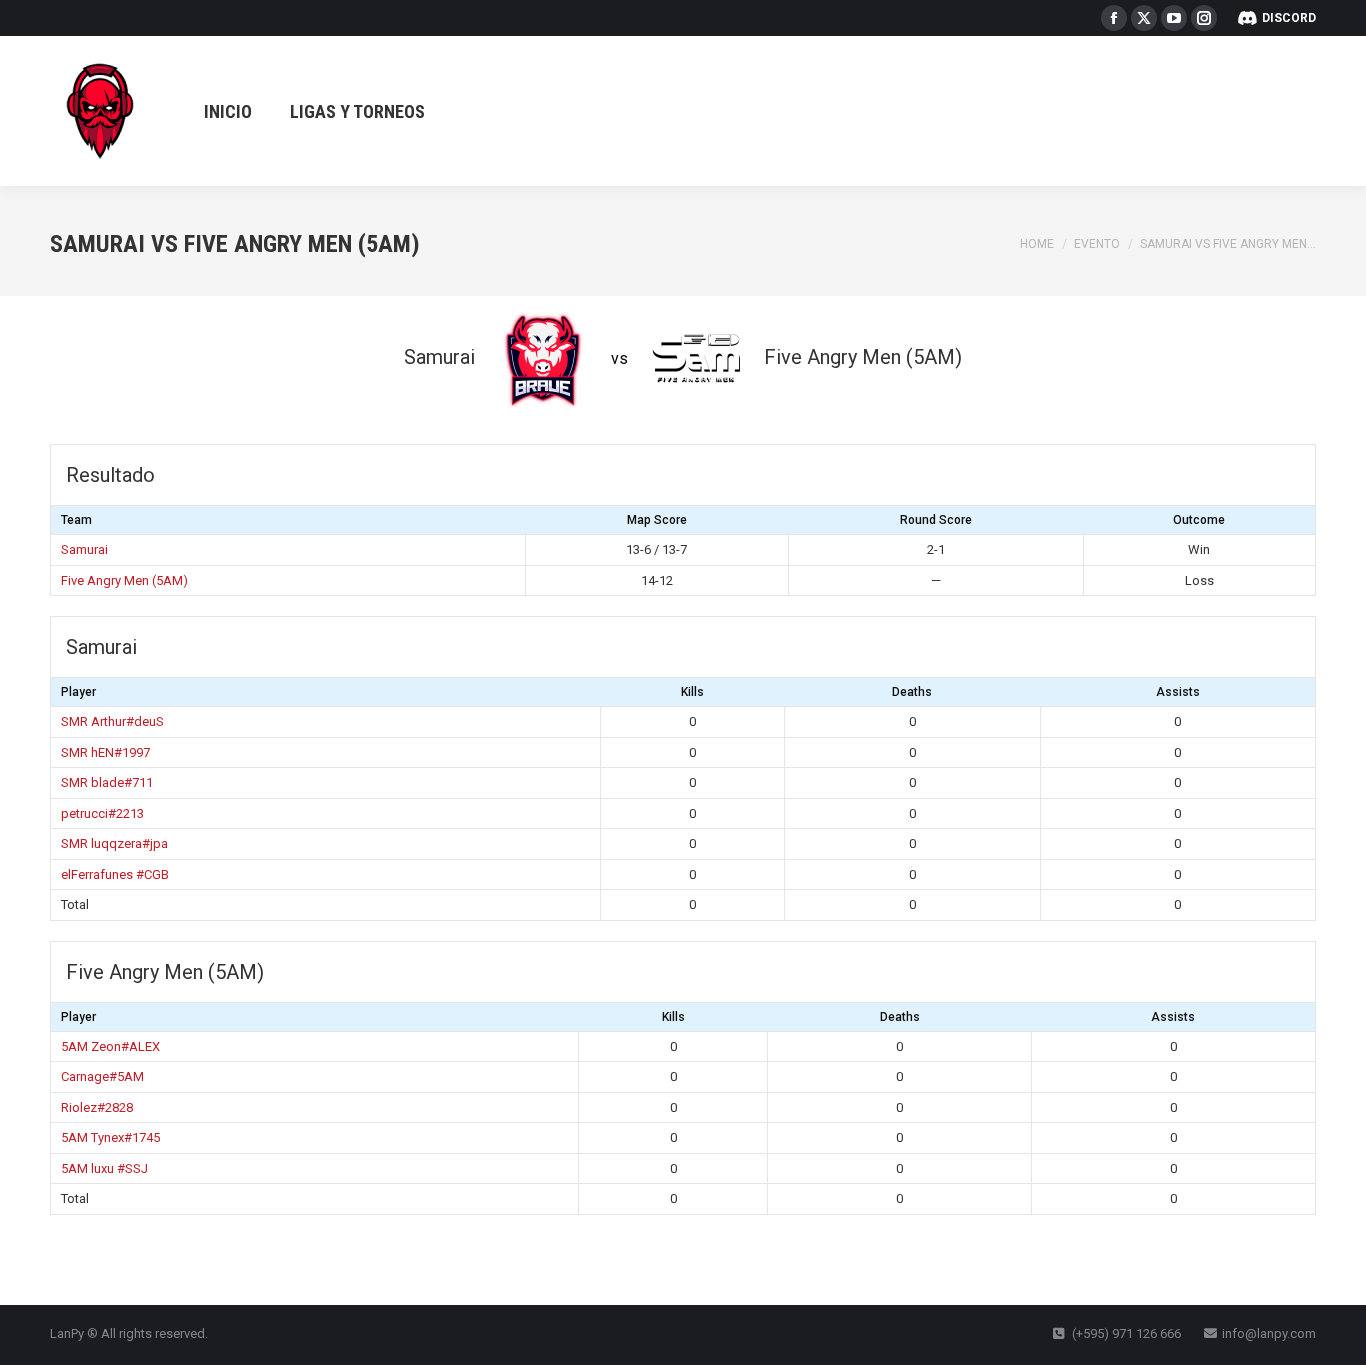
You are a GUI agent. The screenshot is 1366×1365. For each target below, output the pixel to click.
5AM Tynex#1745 (110, 1137)
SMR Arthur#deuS (112, 721)
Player (78, 692)
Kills (692, 692)
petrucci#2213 (102, 813)
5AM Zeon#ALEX (110, 1046)
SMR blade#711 (107, 782)
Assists (1178, 692)
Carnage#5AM (102, 1076)
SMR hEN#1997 (105, 752)
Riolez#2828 (97, 1107)
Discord (1289, 18)
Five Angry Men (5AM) (124, 580)
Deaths (912, 692)
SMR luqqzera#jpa (114, 843)
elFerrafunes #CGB (115, 874)
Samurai (84, 549)
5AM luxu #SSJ (104, 1168)
